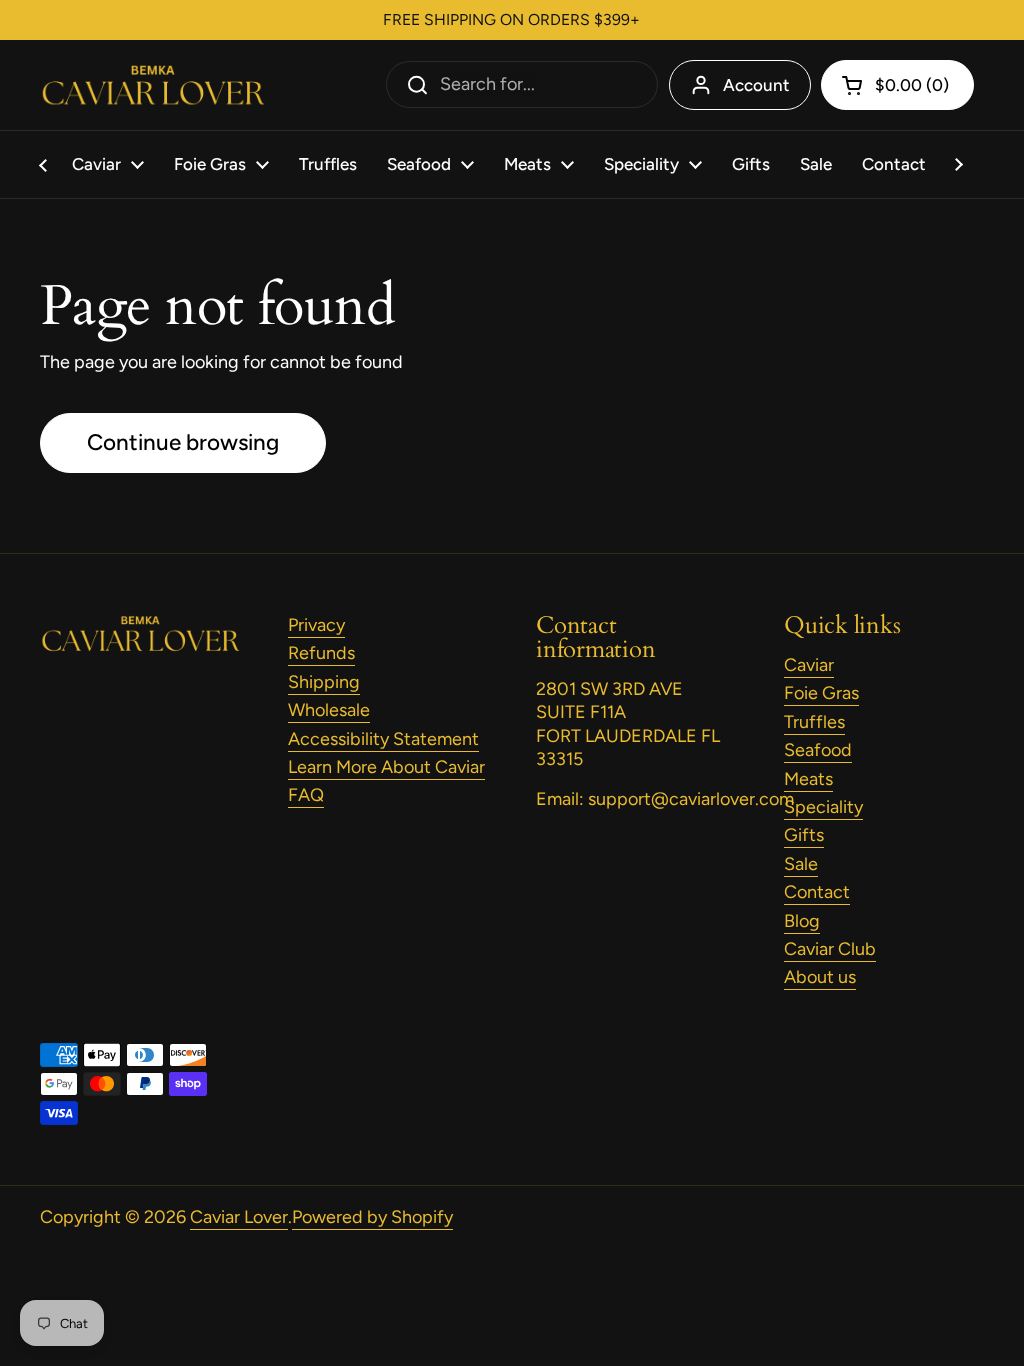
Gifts (804, 835)
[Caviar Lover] (152, 85)
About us (820, 977)
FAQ (306, 795)
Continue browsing (183, 442)
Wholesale (329, 710)
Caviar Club (830, 949)
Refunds (321, 653)
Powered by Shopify (372, 1217)
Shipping (324, 682)
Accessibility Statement (383, 739)
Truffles (814, 722)
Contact (817, 892)
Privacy (316, 625)
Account (756, 85)
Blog (802, 921)
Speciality (823, 807)
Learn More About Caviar (386, 767)
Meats (808, 779)
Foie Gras (821, 693)
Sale (801, 864)
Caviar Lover (239, 1217)
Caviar (809, 665)
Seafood (818, 750)
